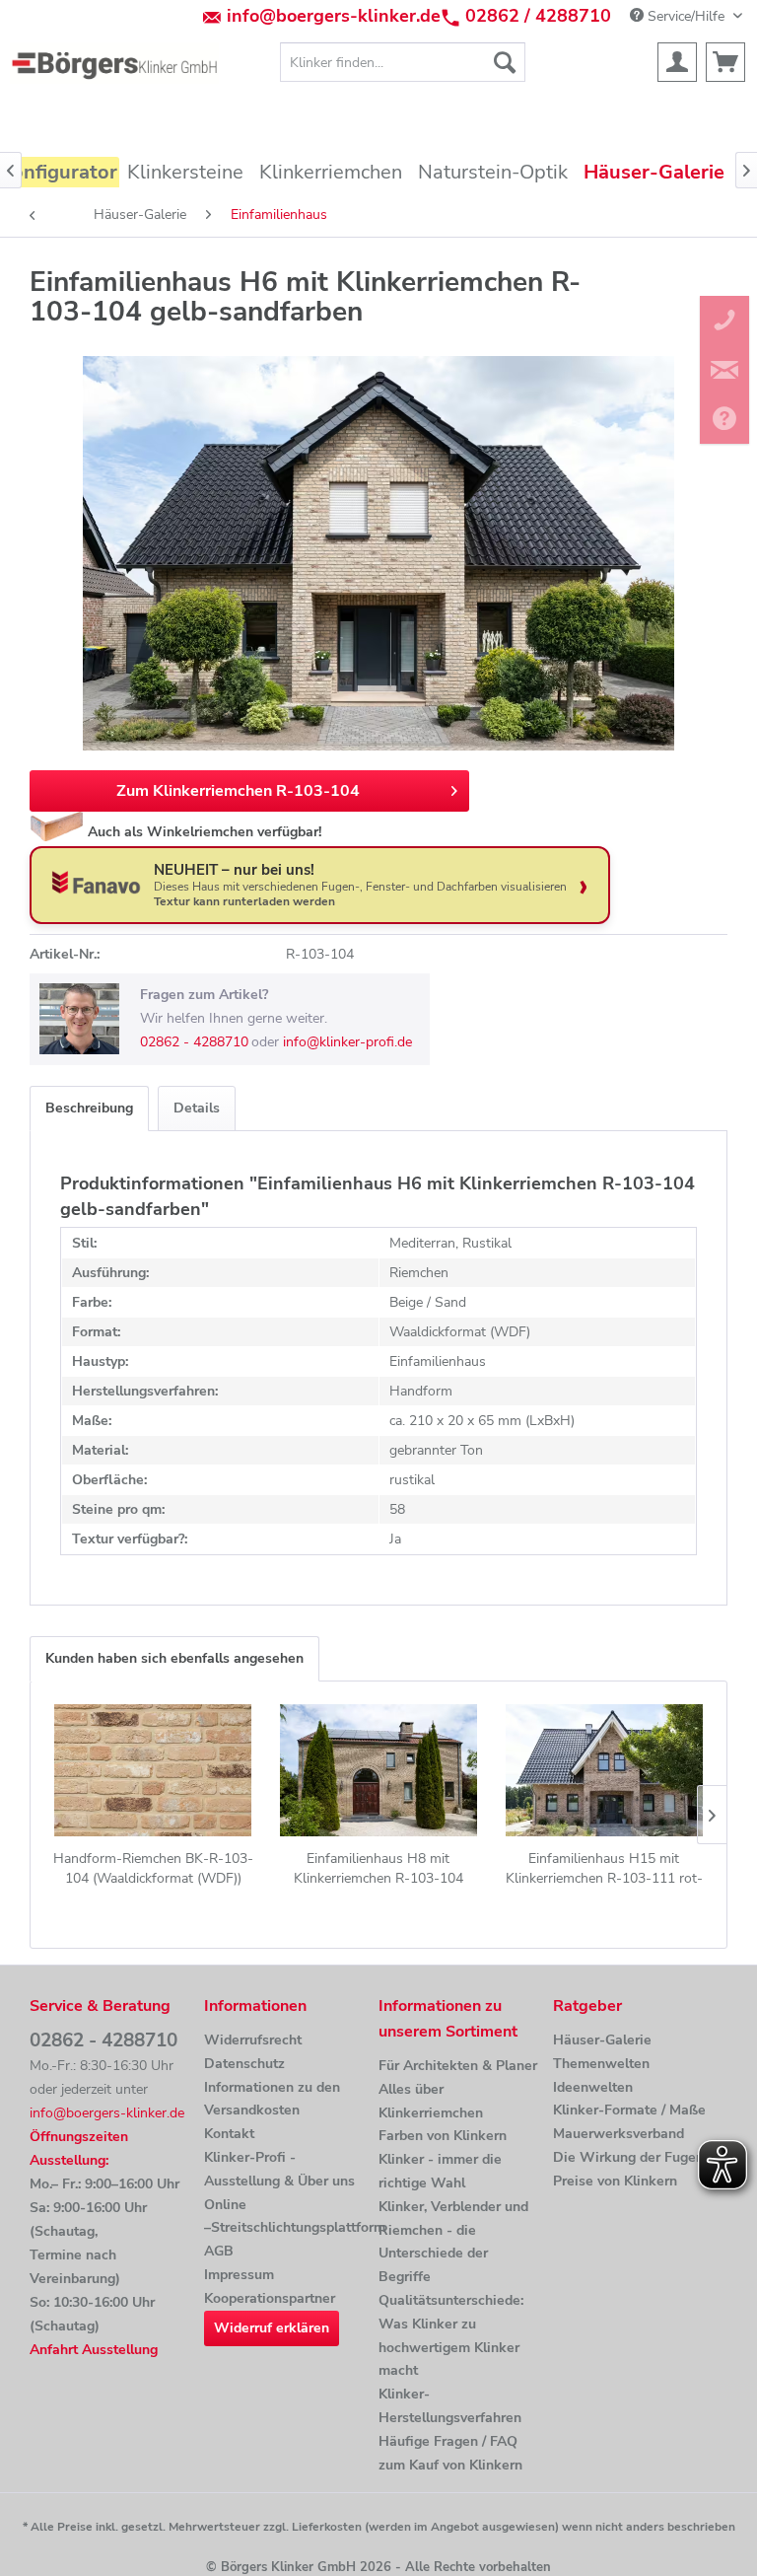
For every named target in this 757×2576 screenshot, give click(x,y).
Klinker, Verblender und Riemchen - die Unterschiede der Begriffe (453, 2242)
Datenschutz (244, 2064)
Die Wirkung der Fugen (628, 2157)
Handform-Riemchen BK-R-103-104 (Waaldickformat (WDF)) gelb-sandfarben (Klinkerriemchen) (153, 1869)
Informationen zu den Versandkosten (272, 2099)
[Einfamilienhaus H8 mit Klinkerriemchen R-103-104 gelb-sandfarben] (379, 1770)
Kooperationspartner (270, 2298)
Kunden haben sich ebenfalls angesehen (174, 1658)
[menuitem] (403, 62)
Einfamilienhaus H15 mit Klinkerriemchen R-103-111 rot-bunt (604, 1869)
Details (197, 1108)
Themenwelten (601, 2064)
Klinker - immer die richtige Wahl (440, 2171)
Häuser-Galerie (602, 2040)
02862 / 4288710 (538, 16)
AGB (219, 2251)
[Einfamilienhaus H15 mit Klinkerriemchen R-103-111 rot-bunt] (604, 1770)
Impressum (239, 2275)
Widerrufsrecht (253, 2040)
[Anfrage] (725, 62)
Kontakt (229, 2134)
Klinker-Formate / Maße (629, 2110)
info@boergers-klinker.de (334, 16)
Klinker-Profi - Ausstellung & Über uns (279, 2169)
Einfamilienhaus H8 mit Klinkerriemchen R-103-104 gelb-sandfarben (378, 1869)
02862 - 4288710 (194, 1042)
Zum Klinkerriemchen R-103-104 (238, 791)
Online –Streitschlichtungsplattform (286, 2217)
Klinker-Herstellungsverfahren (450, 2406)
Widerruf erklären (272, 2328)
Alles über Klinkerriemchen (431, 2101)
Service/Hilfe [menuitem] (686, 16)
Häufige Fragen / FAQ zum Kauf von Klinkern (450, 2453)
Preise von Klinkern (615, 2181)
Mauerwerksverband (619, 2134)
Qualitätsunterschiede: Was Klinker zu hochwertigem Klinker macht (451, 2335)
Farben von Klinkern (443, 2136)
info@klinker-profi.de (347, 1042)
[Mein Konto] (677, 62)
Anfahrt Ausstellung (94, 2350)
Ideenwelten (593, 2087)
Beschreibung (89, 1108)
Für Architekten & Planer (458, 2066)
